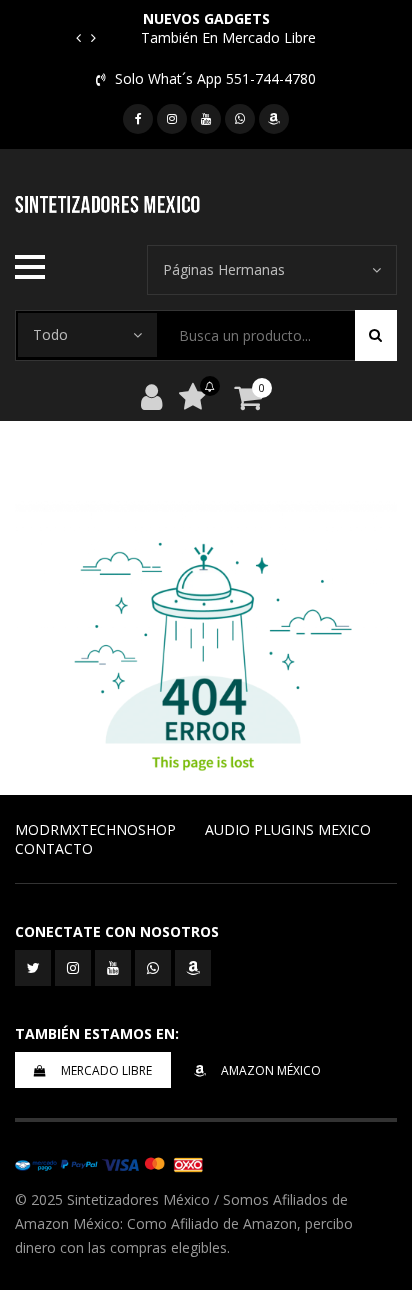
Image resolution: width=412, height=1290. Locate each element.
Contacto (54, 848)
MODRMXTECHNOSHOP (95, 829)
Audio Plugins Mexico (288, 829)
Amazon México (271, 1070)
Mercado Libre (106, 1070)
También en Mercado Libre (228, 37)
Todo (50, 334)
